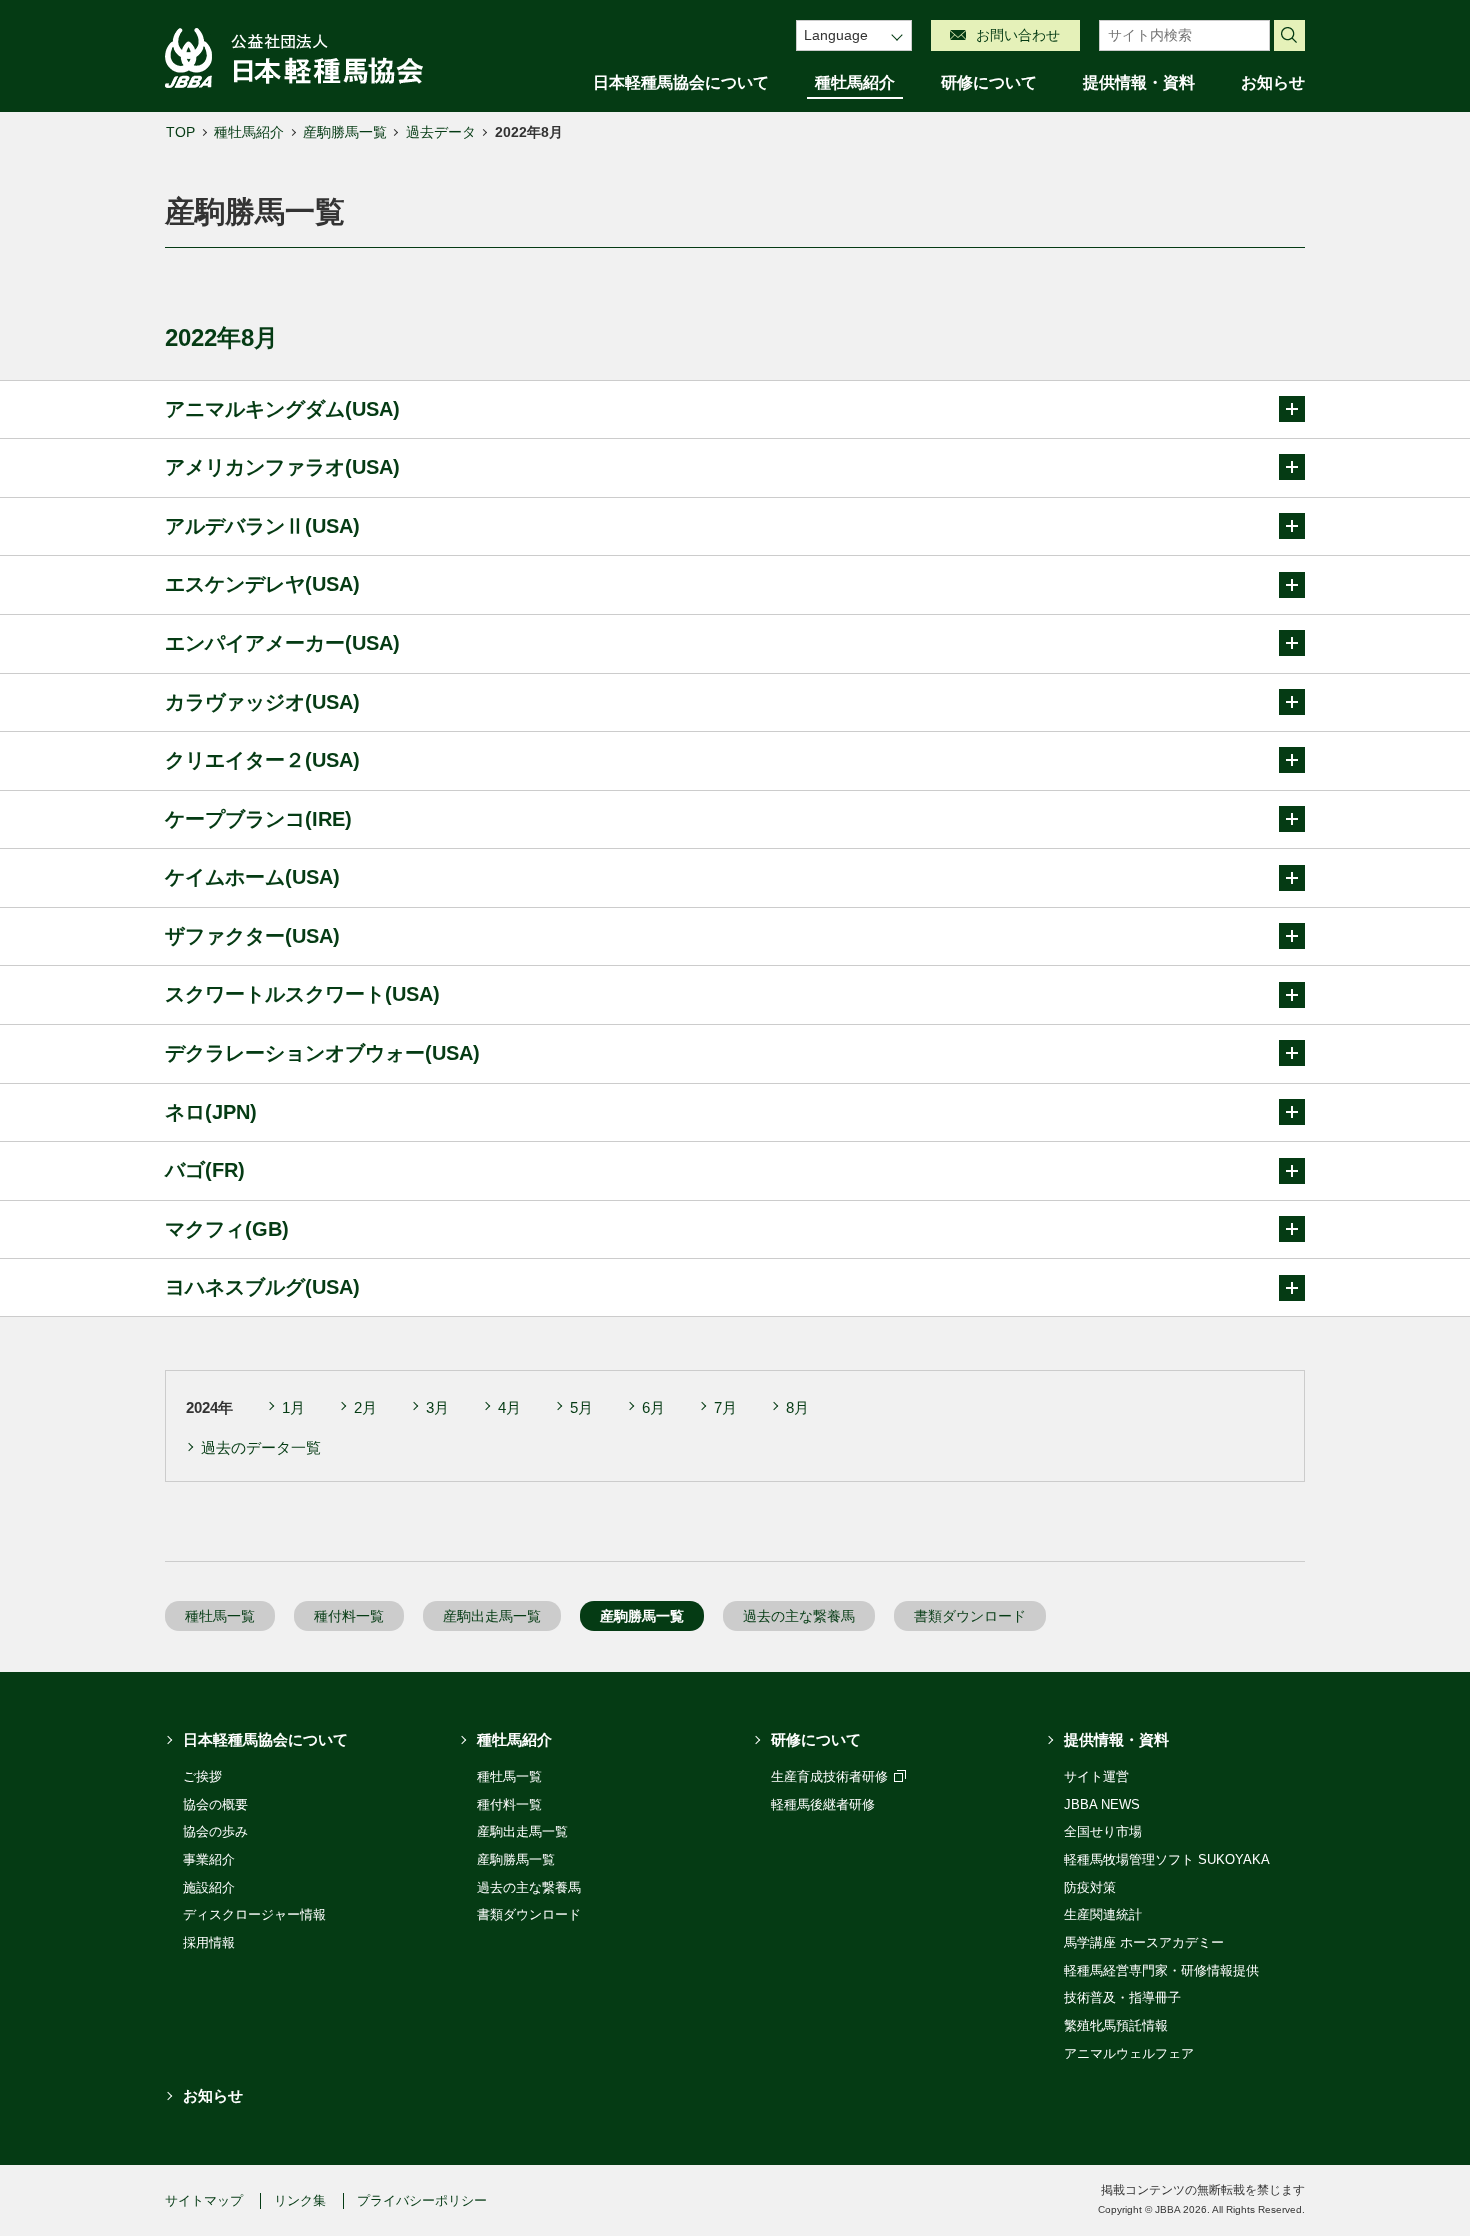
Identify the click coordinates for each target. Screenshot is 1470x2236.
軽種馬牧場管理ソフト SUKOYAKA (1167, 1859)
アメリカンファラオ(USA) (282, 467)
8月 (797, 1407)
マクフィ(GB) (227, 1229)
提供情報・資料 (1139, 82)
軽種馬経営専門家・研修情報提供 (1161, 1970)
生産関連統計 (1103, 1914)
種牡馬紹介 (855, 82)
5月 (581, 1407)
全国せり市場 (1103, 1831)
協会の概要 (215, 1804)
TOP (180, 132)
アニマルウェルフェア (1129, 2053)
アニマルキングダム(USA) (282, 409)
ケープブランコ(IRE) (258, 819)
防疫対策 (1090, 1887)
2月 (365, 1407)
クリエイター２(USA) (262, 760)
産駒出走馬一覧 (492, 1616)
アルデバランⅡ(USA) (262, 526)
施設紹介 (209, 1887)
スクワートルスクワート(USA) (302, 994)
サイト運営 (1096, 1776)
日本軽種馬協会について (681, 82)
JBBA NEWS (1102, 1804)
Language (836, 35)
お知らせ (1273, 82)
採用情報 (209, 1942)
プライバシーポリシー (422, 2200)
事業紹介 (209, 1859)
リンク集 (300, 2200)
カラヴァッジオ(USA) (262, 702)
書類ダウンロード (970, 1616)
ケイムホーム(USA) (252, 877)
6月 (653, 1407)
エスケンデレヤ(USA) (262, 584)
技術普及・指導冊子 (1122, 1997)
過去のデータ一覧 (261, 1447)
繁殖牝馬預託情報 (1116, 2025)
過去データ (441, 132)
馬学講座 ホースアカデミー (1144, 1942)
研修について (989, 82)
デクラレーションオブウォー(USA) (322, 1053)
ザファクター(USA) (252, 936)
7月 (725, 1407)
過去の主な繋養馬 (799, 1616)
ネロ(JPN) (211, 1112)
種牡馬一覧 (220, 1616)
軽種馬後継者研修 (823, 1804)
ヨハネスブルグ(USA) (262, 1287)
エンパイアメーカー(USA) (282, 643)
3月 (437, 1407)
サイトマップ (204, 2200)
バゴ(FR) (205, 1170)
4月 (509, 1407)
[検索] (1290, 36)
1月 (293, 1407)
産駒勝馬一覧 (345, 132)
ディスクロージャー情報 (254, 1914)
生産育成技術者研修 (831, 1776)
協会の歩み (215, 1831)
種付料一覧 (349, 1616)
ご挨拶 (202, 1776)
